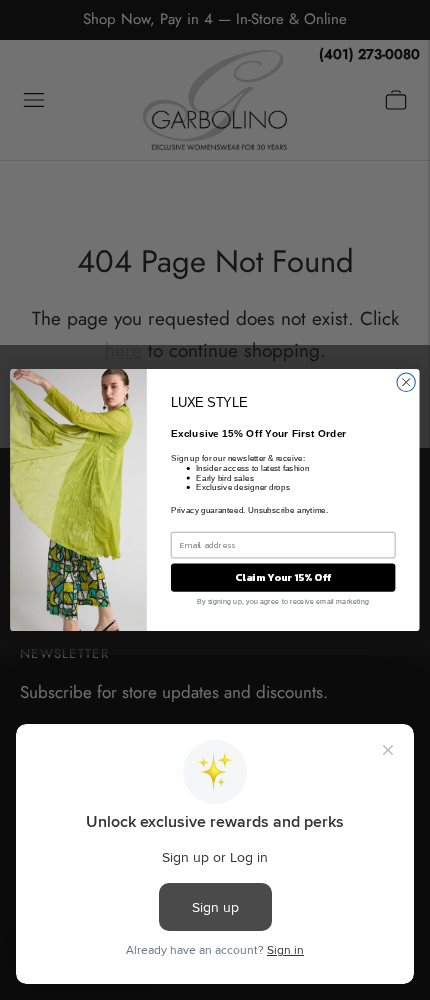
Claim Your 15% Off (282, 577)
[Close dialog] (406, 382)
